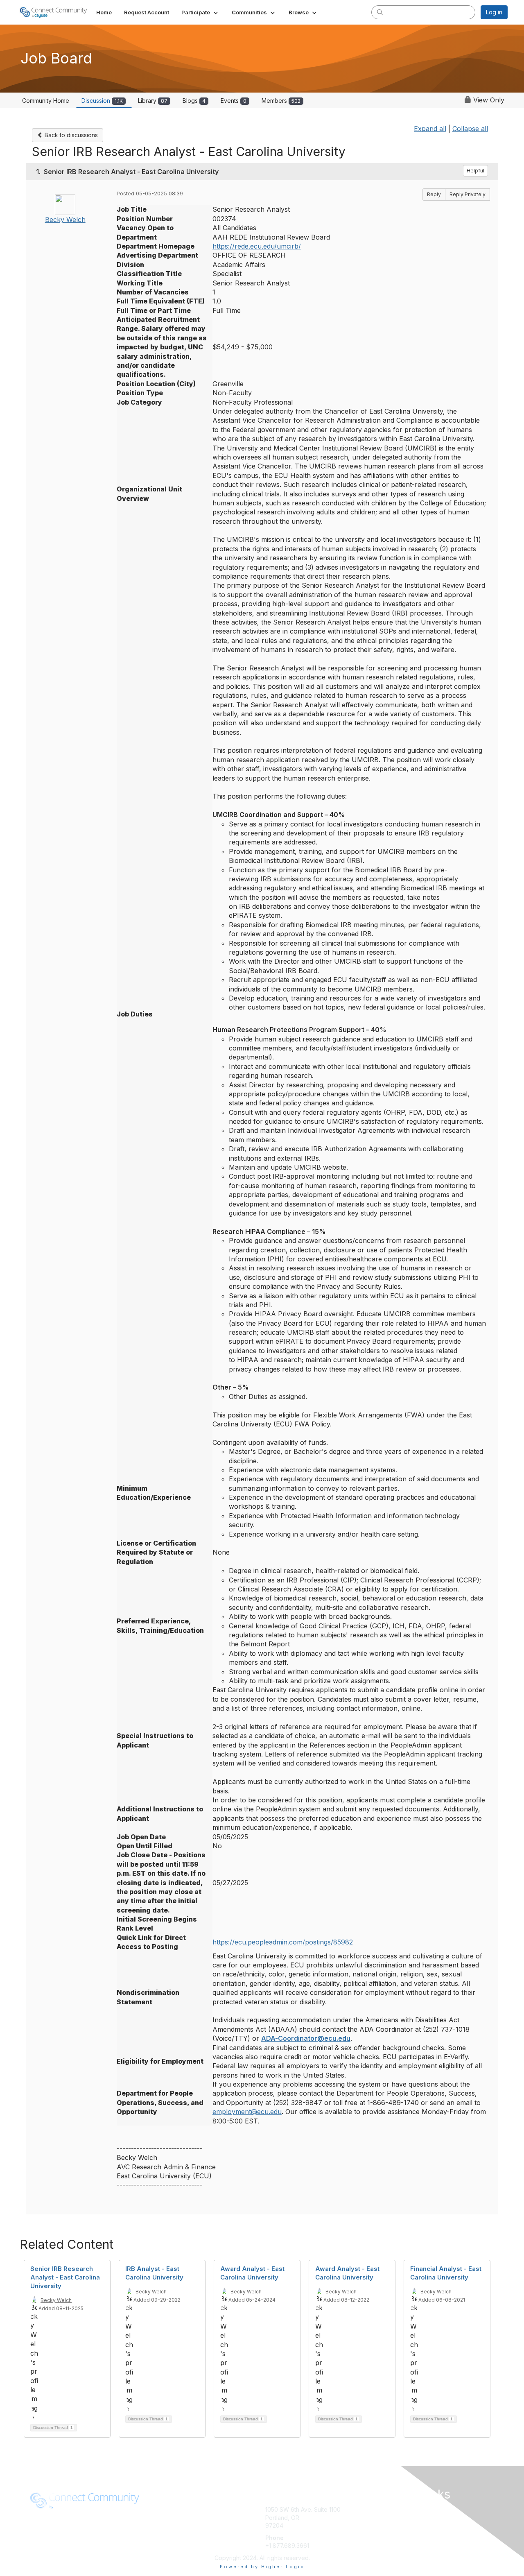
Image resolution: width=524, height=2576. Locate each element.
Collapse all (470, 129)
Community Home (46, 101)
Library (153, 101)
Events (234, 101)
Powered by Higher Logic (262, 2567)
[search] (380, 12)
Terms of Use (166, 2518)
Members (281, 101)
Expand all (430, 129)
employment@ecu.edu (247, 2112)
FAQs (391, 2518)
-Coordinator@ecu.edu (313, 2038)
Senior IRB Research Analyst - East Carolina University (65, 2277)
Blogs (194, 101)
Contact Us (398, 2525)
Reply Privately (468, 194)
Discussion (102, 101)
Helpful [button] (475, 171)
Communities (401, 2509)
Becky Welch (65, 220)
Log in (494, 12)
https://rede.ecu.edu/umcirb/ (257, 246)
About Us (160, 2509)
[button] (200, 12)
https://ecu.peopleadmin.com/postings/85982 (283, 1942)
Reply (434, 194)
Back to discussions (70, 135)
